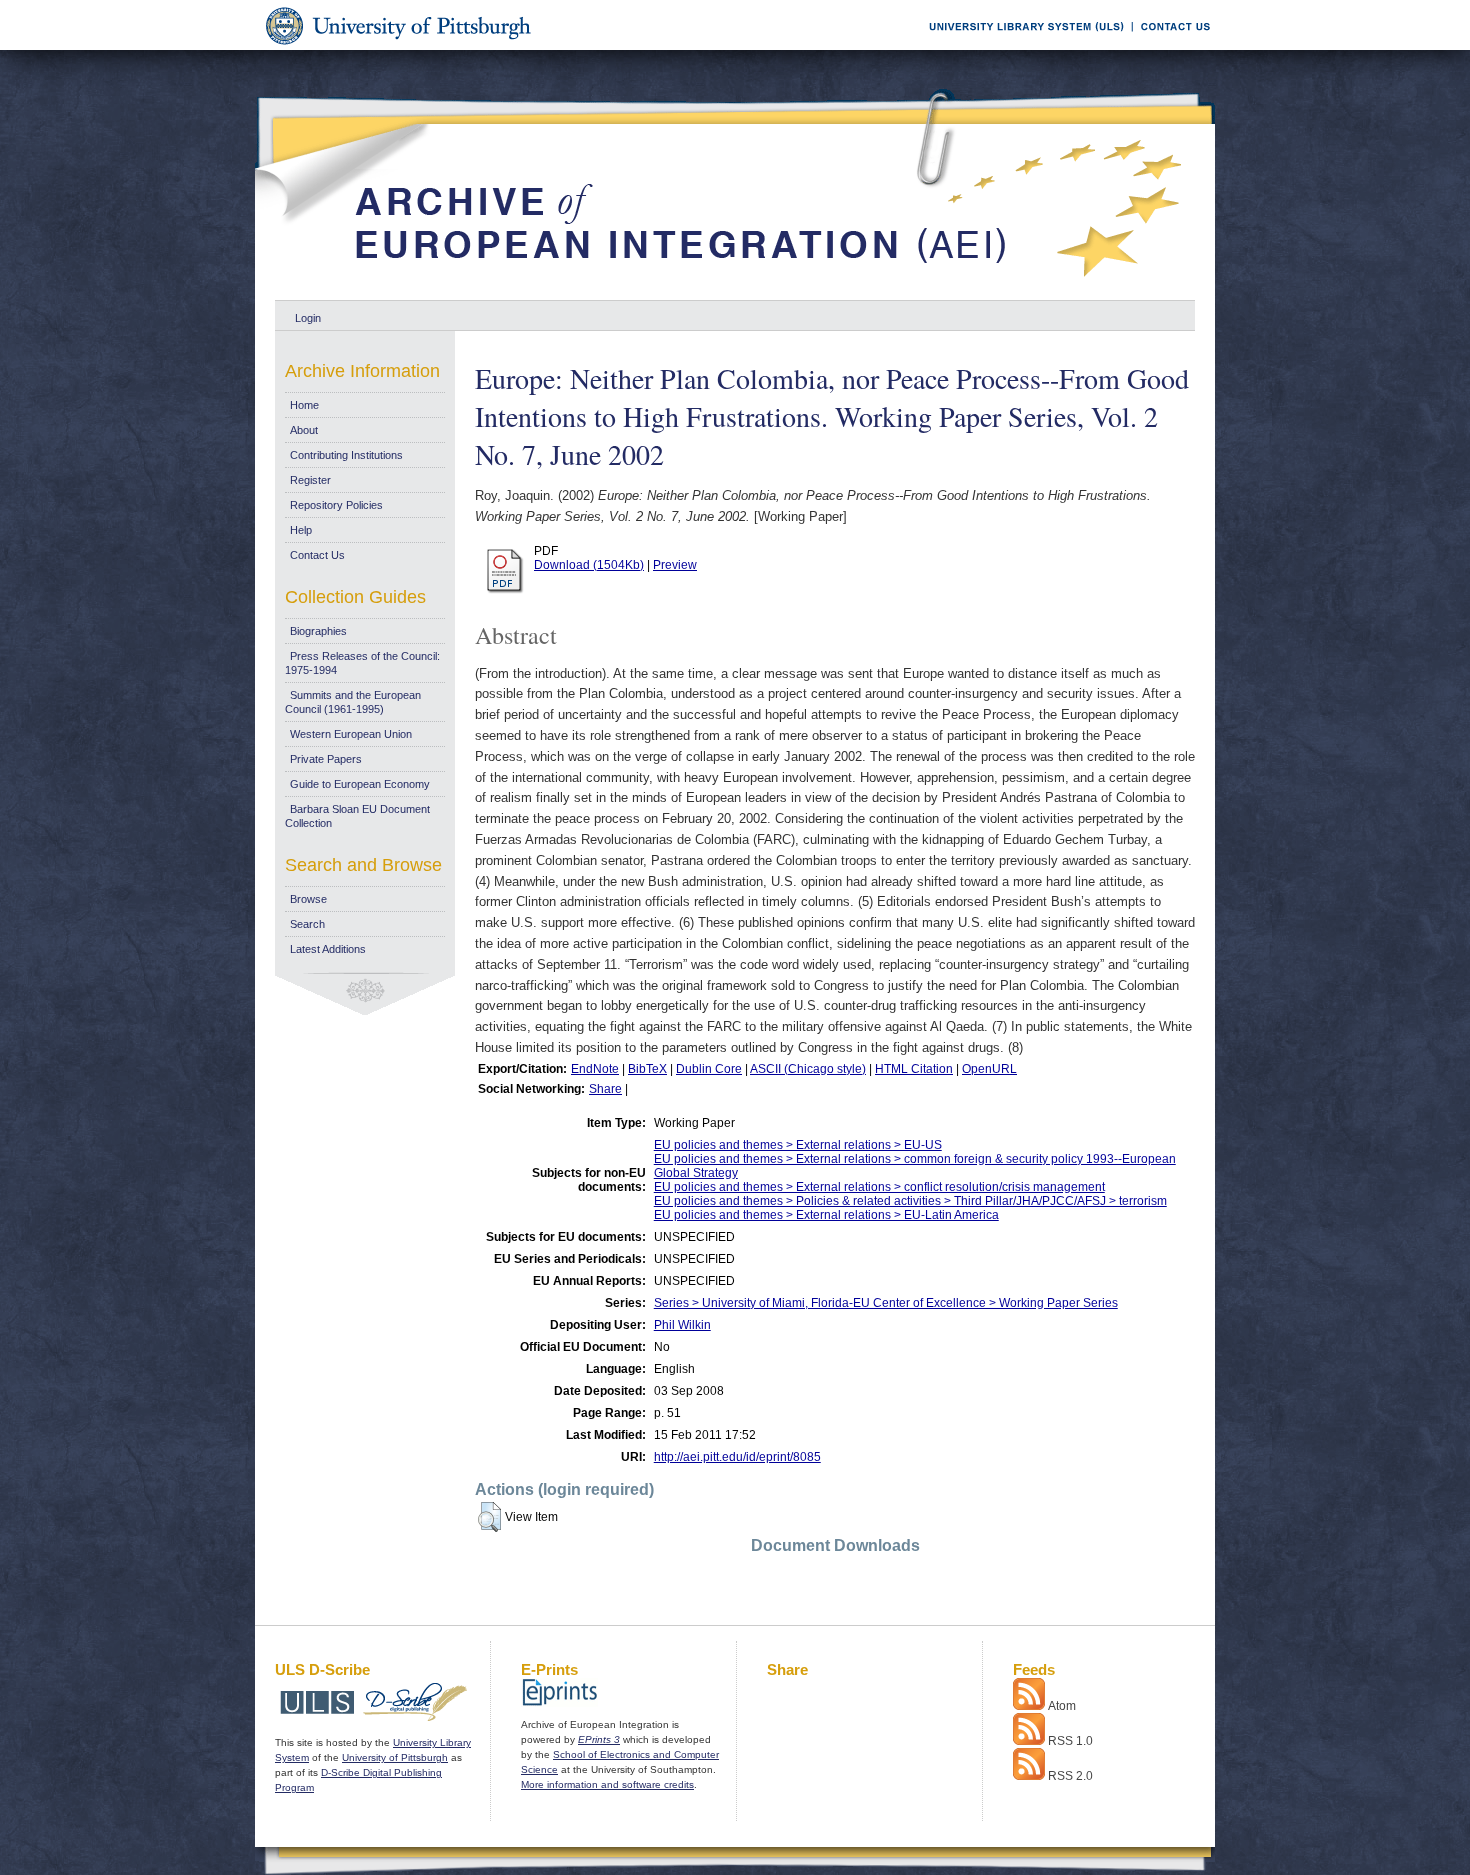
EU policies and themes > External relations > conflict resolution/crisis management (879, 1187)
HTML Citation (914, 1069)
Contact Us (317, 555)
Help (301, 530)
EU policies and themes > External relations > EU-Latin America (826, 1215)
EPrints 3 (599, 1739)
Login (308, 318)
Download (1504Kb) (589, 565)
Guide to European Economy (360, 784)
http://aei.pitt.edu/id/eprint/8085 (737, 1457)
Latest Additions (328, 949)
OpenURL (989, 1069)
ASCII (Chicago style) (808, 1069)
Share (605, 1089)
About (304, 430)
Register (310, 480)
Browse (308, 899)
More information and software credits (607, 1784)
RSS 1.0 (1070, 1741)
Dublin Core (709, 1069)
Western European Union (351, 734)
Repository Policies (336, 505)
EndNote (595, 1069)
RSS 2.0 (1070, 1776)
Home (304, 405)
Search (307, 924)
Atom (1062, 1706)
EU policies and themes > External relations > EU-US (798, 1145)
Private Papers (326, 759)
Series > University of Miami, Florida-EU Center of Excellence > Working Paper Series (886, 1303)
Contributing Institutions (346, 455)
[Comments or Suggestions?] (1171, 46)
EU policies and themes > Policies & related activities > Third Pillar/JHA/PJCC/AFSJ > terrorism (910, 1201)
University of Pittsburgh (395, 1757)
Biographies (318, 631)
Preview (675, 565)
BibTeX (647, 1069)
